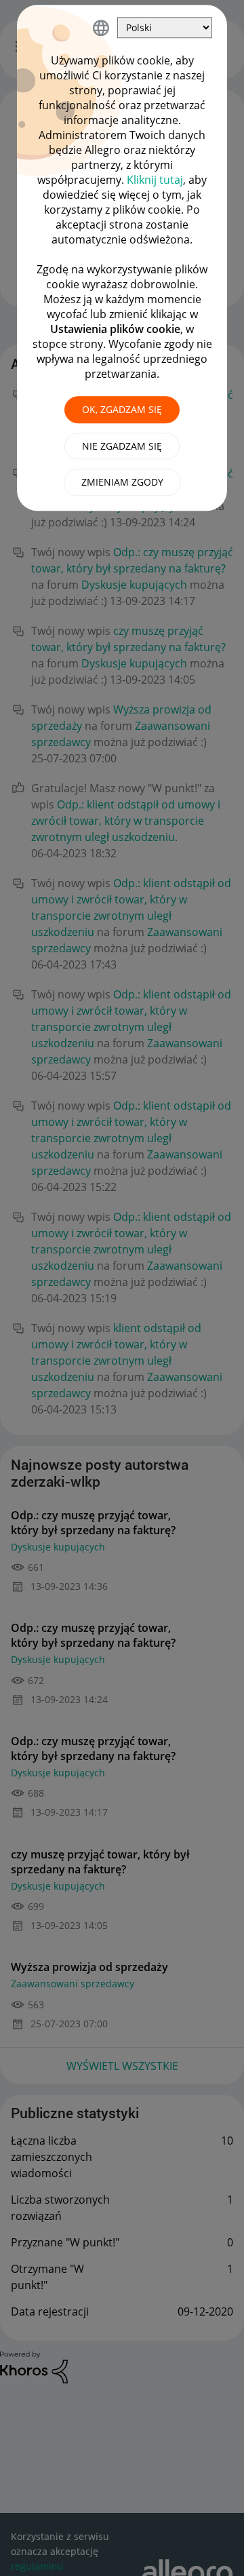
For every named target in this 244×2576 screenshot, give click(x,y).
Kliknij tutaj (155, 180)
